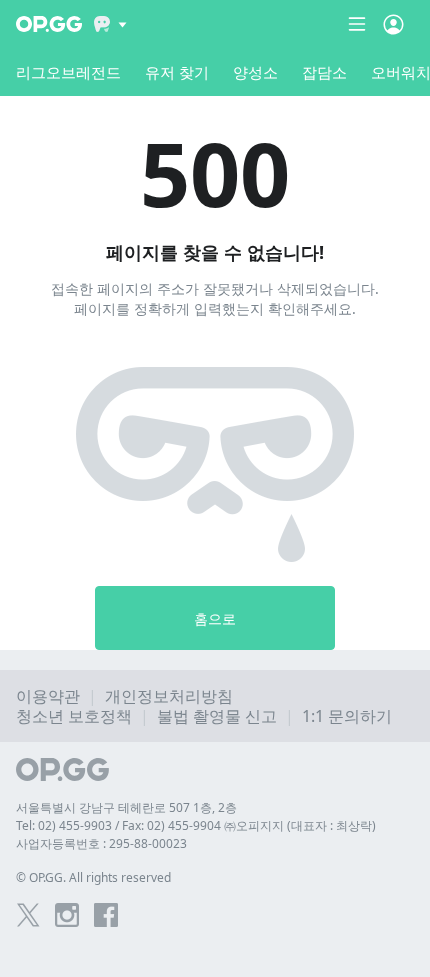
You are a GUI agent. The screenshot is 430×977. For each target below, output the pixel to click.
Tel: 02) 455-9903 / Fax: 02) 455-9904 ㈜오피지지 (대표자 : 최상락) (196, 825)
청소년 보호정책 (74, 716)
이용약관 (48, 696)
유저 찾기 (177, 72)
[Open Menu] (393, 24)
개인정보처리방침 (169, 696)
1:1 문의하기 (347, 716)
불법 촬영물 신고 (217, 716)
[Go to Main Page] (49, 24)
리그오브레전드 (68, 72)
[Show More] (110, 24)
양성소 (255, 72)
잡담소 (324, 72)
